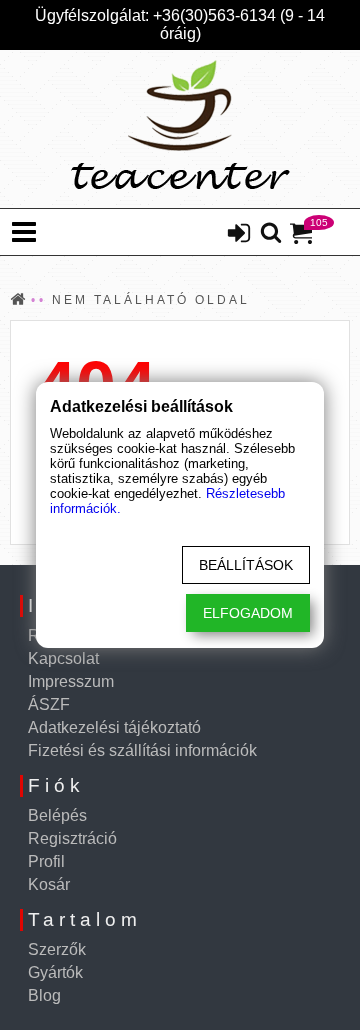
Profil (46, 861)
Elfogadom (248, 613)
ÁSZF (49, 704)
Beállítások (246, 565)
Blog (44, 995)
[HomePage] (180, 129)
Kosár (49, 884)
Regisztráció (72, 838)
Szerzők (57, 949)
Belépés (57, 815)
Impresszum (71, 681)
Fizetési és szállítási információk (142, 750)
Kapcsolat (63, 658)
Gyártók (55, 972)
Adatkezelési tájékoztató (114, 727)
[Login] (239, 235)
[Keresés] (271, 234)
